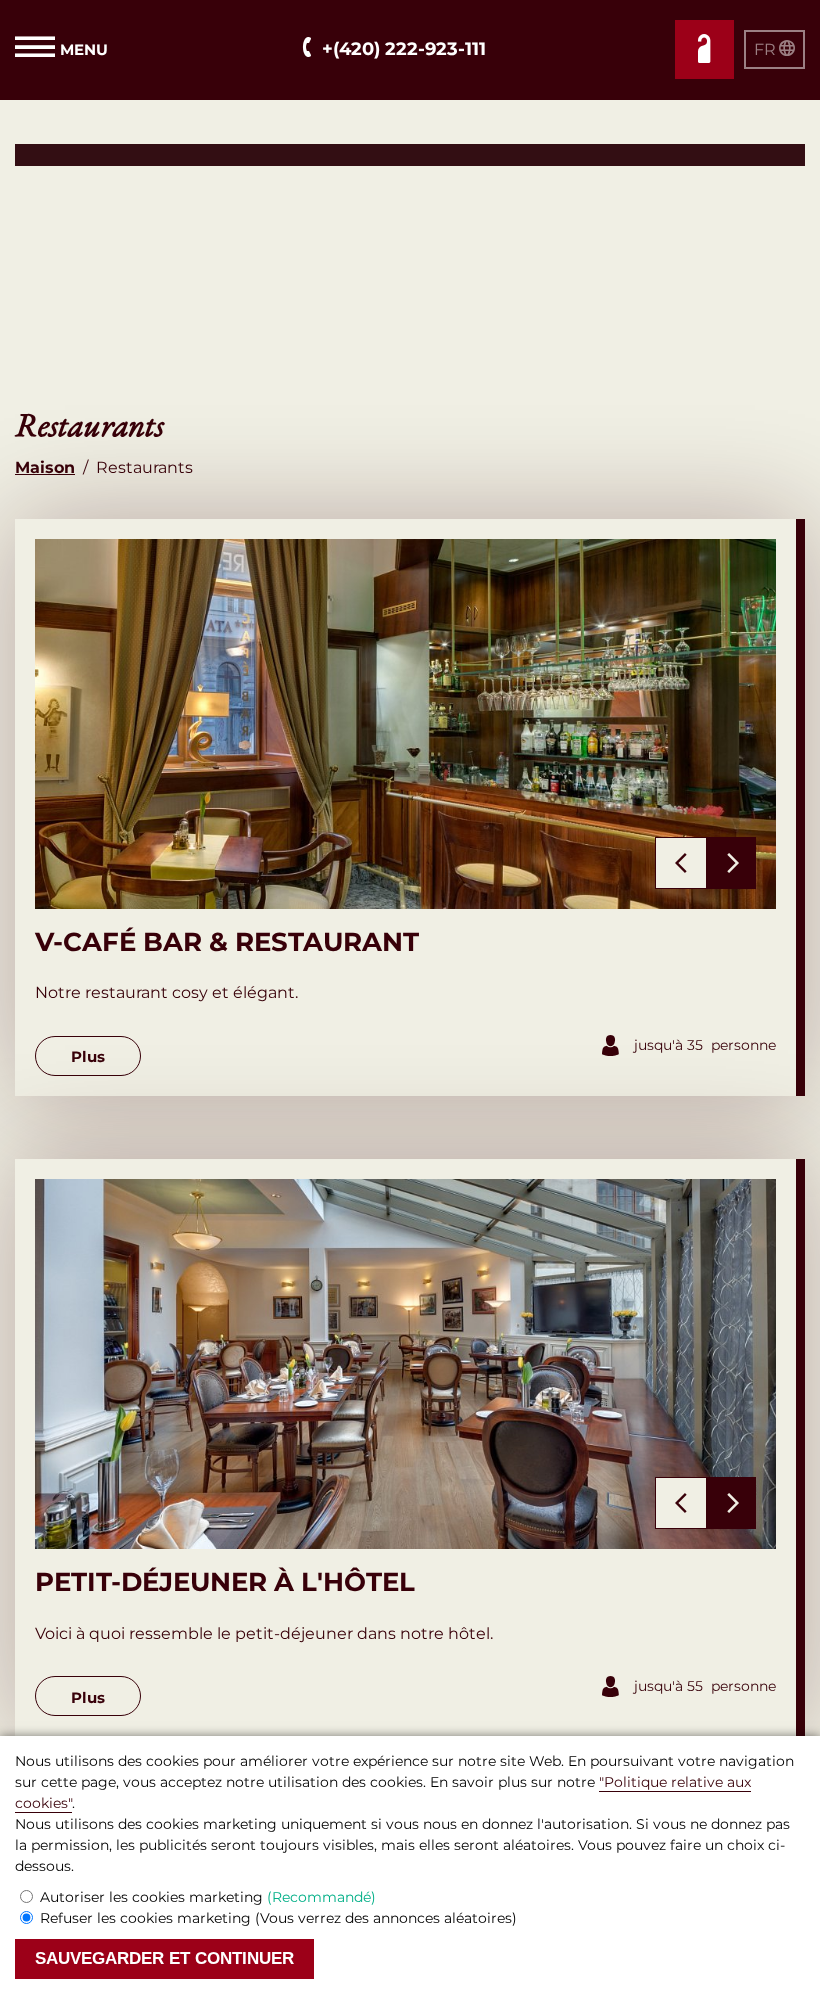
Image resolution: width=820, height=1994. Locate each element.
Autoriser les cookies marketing (208, 1897)
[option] (405, 724)
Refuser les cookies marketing (278, 1918)
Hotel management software (123, 154)
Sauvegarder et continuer (164, 1958)
